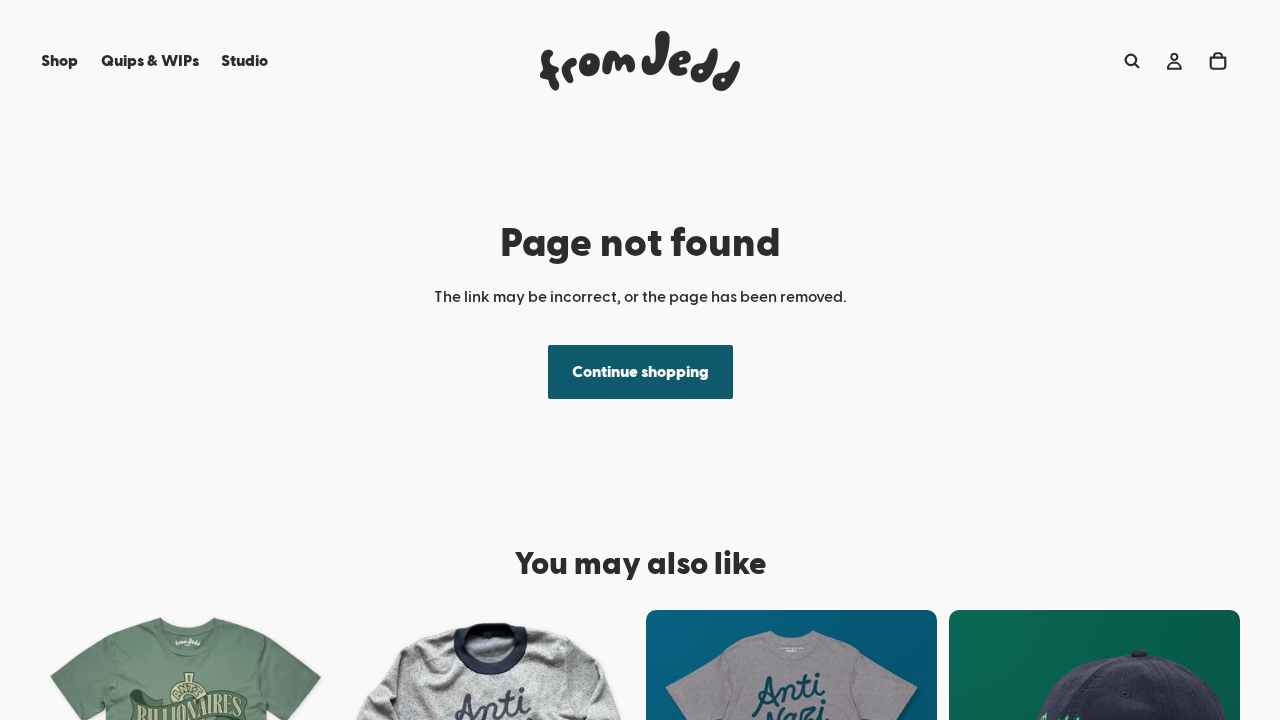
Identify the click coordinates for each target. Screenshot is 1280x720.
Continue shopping (640, 372)
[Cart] (1218, 61)
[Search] (1132, 61)
